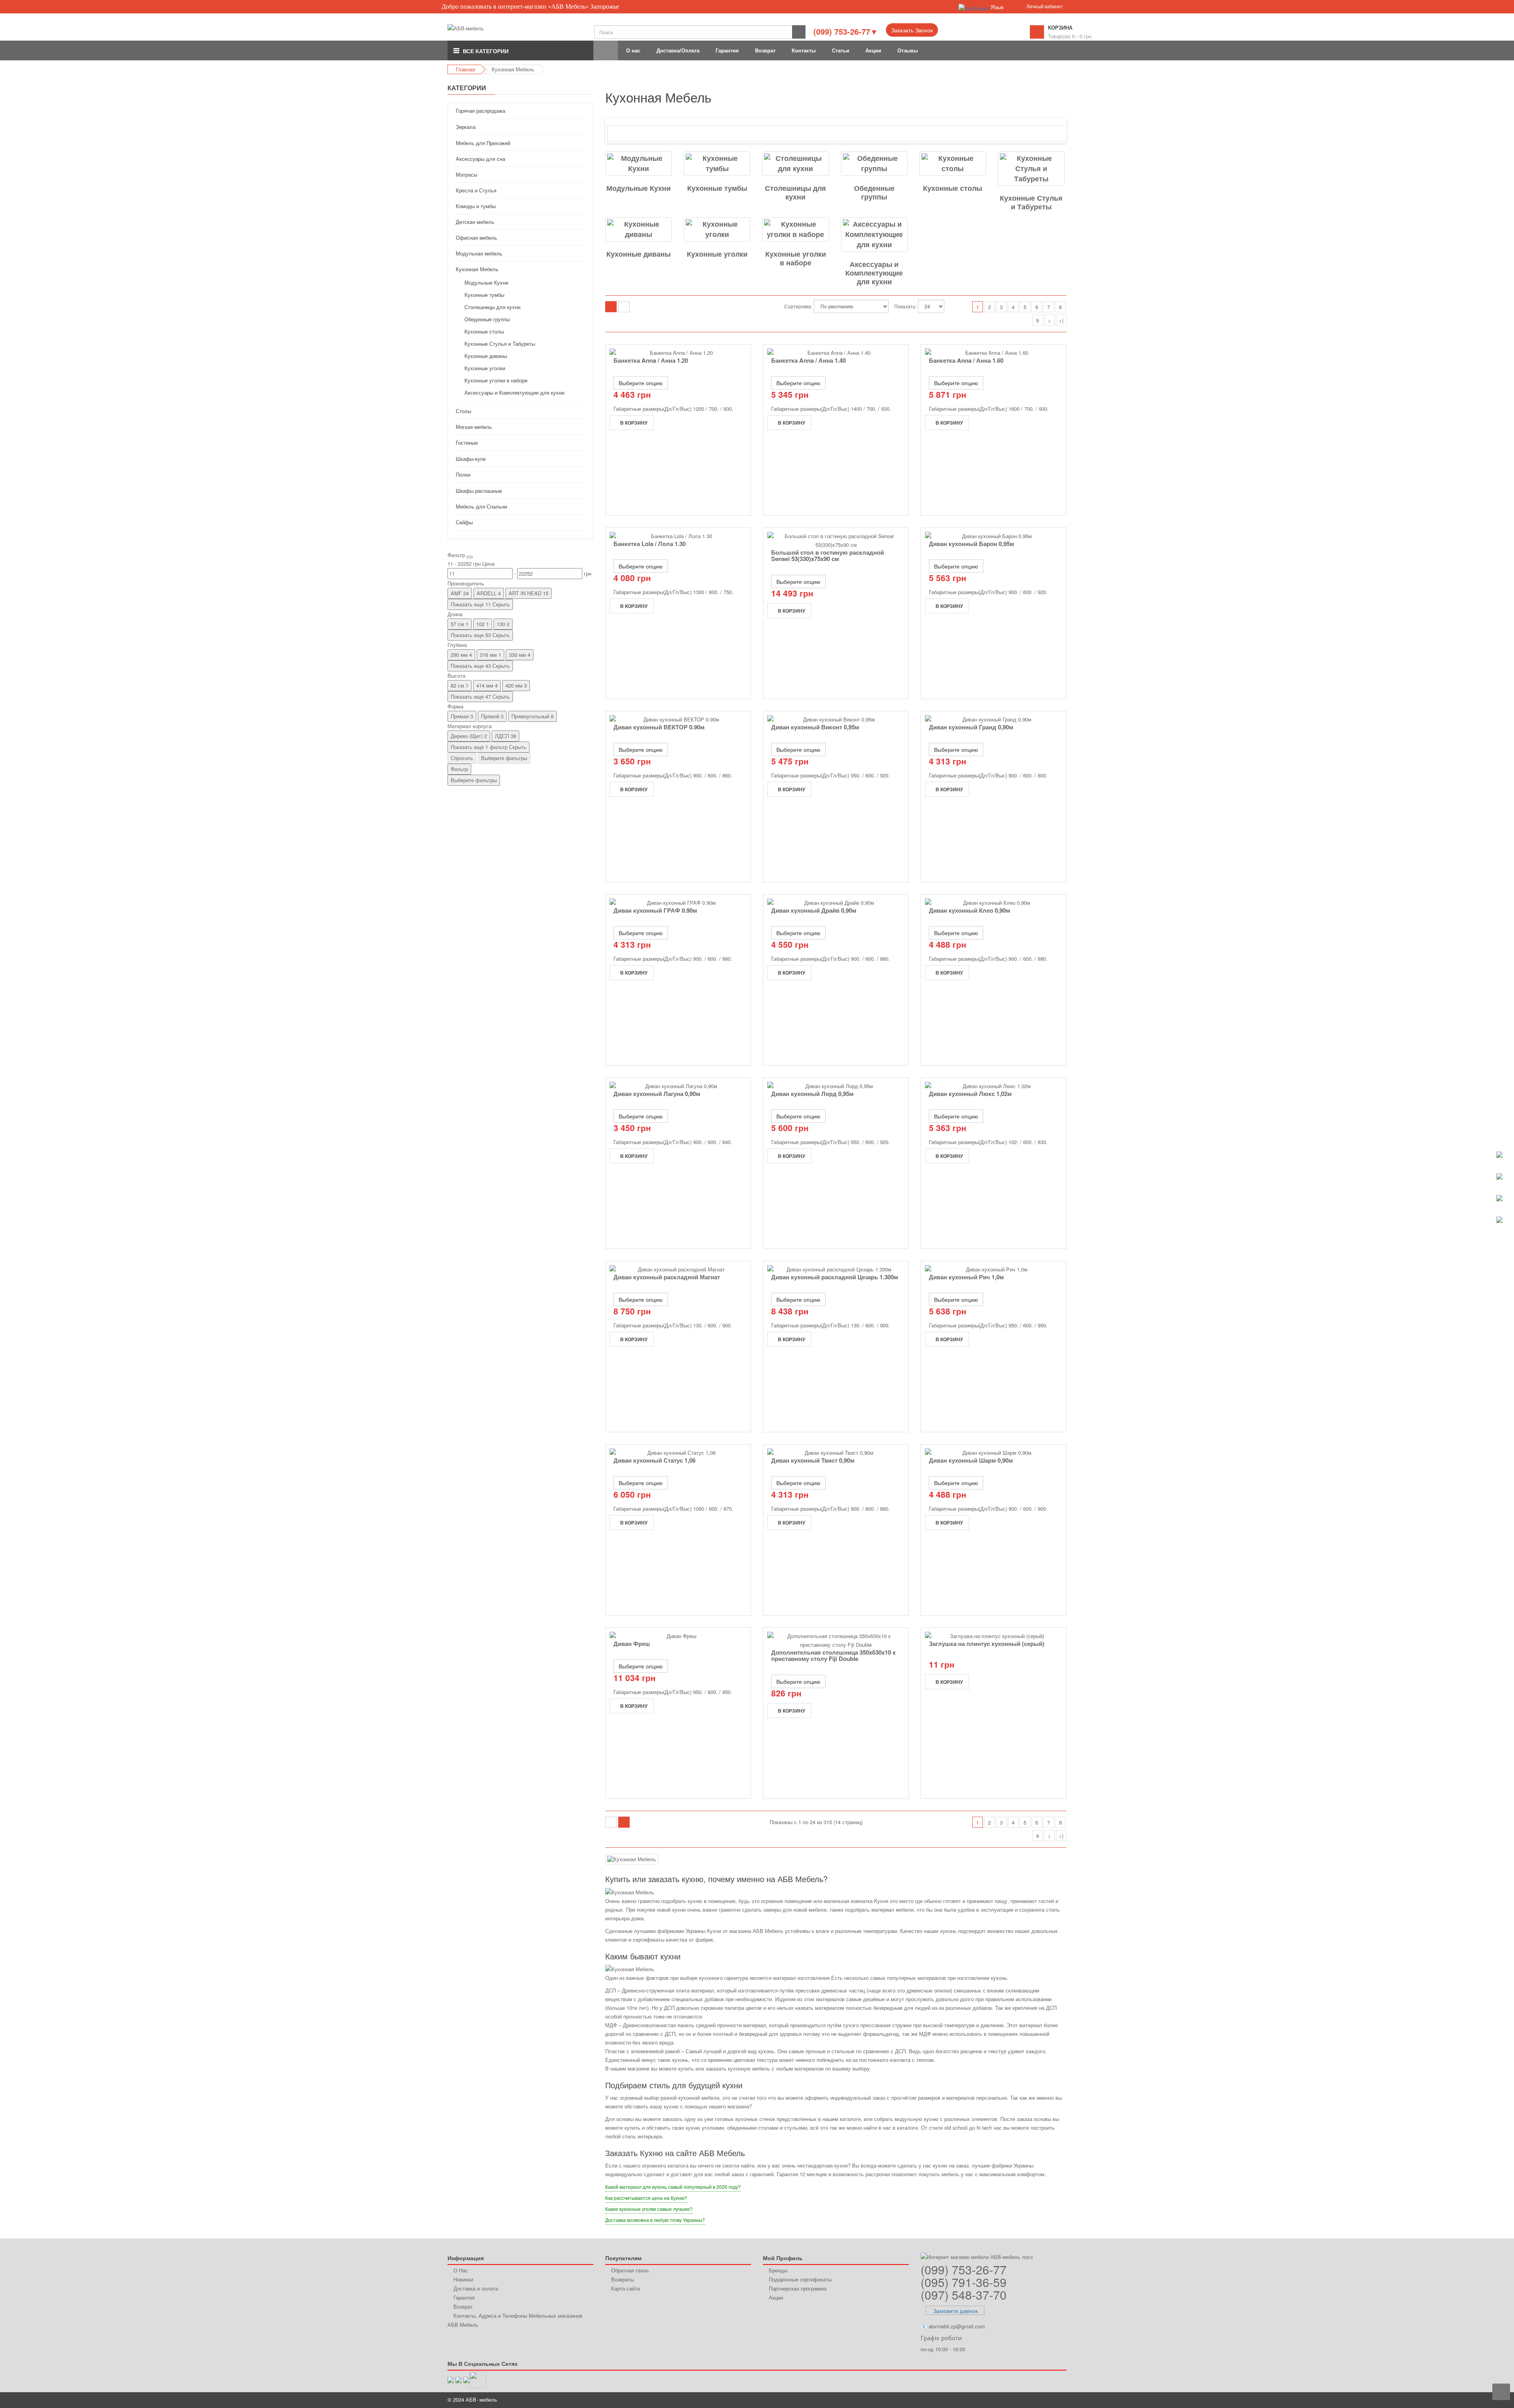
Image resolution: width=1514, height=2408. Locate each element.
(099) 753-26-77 (964, 2269)
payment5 (1045, 2400)
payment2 (1001, 2400)
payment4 (1031, 2400)
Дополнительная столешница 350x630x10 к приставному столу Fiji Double (833, 1656)
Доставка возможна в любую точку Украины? (655, 2220)
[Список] (624, 307)
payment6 (1059, 2400)
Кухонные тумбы (717, 188)
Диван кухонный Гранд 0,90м (971, 727)
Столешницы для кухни (795, 192)
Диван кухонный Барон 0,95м (971, 544)
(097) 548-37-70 (964, 2295)
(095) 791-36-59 (964, 2282)
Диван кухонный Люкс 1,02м (970, 1094)
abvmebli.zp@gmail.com (957, 2326)
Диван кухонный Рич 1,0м (966, 1277)
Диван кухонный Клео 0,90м (970, 910)
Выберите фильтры (504, 758)
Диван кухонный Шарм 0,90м (971, 1460)
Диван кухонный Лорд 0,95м (812, 1094)
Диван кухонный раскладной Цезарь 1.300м (835, 1277)
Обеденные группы (874, 192)
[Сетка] (611, 307)
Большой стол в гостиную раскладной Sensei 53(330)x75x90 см (828, 556)
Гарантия (464, 2297)
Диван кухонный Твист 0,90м (813, 1460)
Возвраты (623, 2279)
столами (768, 2128)
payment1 (986, 2400)
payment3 (1016, 2400)
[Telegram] (459, 2379)
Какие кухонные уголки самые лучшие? (649, 2209)
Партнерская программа (798, 2288)
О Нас (461, 2270)
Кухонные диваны (639, 254)
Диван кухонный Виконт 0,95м (815, 727)
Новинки (463, 2279)
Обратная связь (630, 2270)
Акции (776, 2297)
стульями (796, 2128)
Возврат (463, 2306)
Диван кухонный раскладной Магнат (667, 1277)
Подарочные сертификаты (800, 2279)
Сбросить (462, 758)
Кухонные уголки (717, 254)
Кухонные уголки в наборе (796, 257)
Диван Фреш (632, 1644)
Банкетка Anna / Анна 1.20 (651, 360)
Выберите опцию (641, 383)
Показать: (905, 306)
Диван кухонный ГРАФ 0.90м (655, 910)
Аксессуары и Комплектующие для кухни (874, 268)
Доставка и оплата (476, 2288)
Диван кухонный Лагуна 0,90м (657, 1094)
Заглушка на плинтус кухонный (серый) (987, 1644)
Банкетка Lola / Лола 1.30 (650, 544)
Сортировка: (798, 306)
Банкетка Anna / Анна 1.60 (966, 360)
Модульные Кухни (639, 188)
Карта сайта (626, 2288)
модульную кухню (916, 2119)
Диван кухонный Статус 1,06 (654, 1460)
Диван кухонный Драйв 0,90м (814, 910)
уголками (713, 2128)
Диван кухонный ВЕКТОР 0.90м (659, 727)
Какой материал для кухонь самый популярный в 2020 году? (673, 2187)
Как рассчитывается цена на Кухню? (646, 2198)
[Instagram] (478, 2379)
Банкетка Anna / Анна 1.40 (808, 360)
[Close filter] (470, 557)
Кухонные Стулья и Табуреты (1031, 201)
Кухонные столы (953, 188)
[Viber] (451, 2379)
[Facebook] (466, 2379)
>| (1061, 320)
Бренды (778, 2270)
